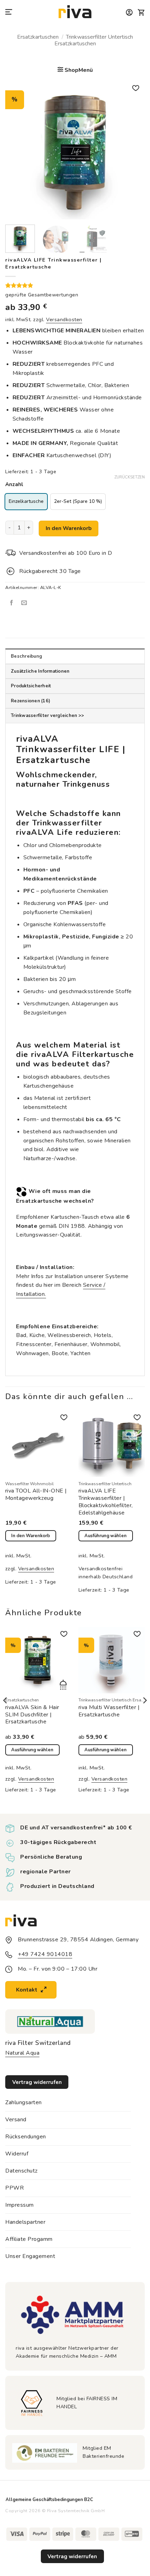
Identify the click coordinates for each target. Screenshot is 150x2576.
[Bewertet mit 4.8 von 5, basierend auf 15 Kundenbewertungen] (75, 285)
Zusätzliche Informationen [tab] (40, 671)
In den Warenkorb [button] (31, 1536)
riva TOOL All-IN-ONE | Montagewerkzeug (36, 1495)
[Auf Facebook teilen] (12, 603)
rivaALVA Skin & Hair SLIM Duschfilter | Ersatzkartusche (32, 1715)
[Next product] (75, 56)
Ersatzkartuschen (38, 37)
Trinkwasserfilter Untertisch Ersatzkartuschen (94, 40)
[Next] (133, 150)
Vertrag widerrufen (72, 2556)
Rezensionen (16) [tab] (31, 701)
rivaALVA (50, 1054)
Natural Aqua (22, 2053)
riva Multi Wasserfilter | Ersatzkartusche (109, 1711)
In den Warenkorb (69, 528)
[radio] (26, 502)
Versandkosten (64, 319)
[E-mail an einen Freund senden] (24, 603)
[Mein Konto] (129, 13)
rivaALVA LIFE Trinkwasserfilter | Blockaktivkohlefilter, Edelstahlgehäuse (106, 1502)
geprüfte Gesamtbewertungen (42, 295)
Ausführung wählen (106, 1536)
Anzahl (14, 485)
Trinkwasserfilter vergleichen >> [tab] (47, 716)
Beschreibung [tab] (26, 656)
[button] (9, 12)
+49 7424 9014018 (45, 1954)
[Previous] (17, 150)
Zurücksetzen (130, 477)
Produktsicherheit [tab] (31, 686)
